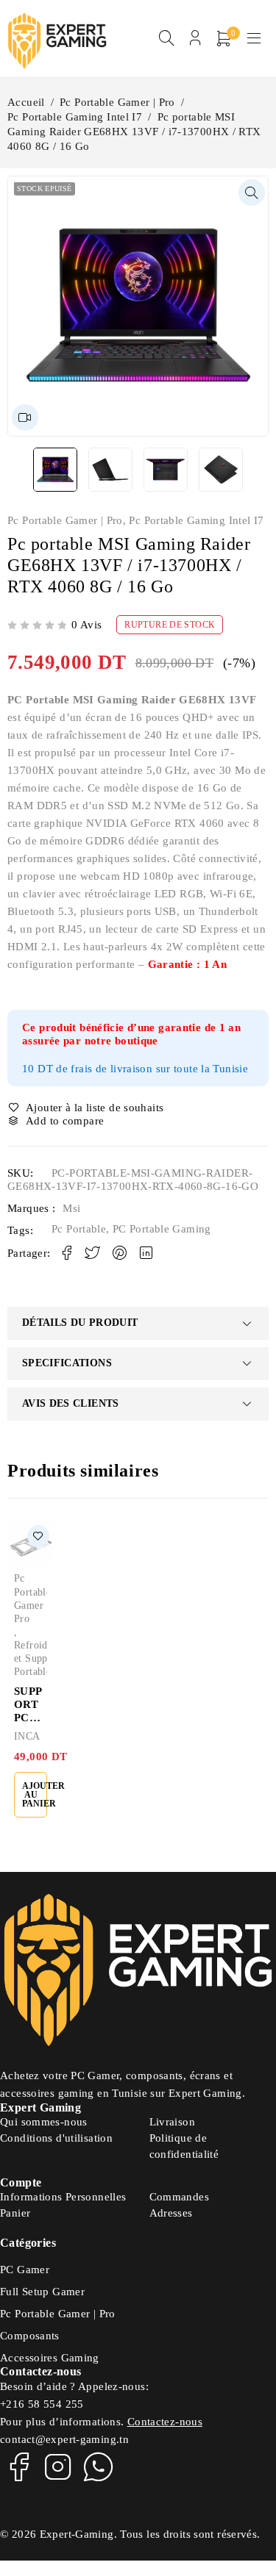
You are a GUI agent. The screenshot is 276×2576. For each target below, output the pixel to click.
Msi (71, 1208)
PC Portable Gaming (162, 1229)
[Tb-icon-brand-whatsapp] (99, 2466)
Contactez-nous (165, 2422)
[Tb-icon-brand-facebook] (18, 2466)
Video (25, 417)
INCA (27, 1736)
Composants (30, 2336)
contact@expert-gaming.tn (64, 2439)
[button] (252, 193)
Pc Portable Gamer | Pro (117, 102)
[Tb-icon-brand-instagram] (58, 2466)
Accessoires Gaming (50, 2358)
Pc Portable (79, 1229)
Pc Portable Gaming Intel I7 (75, 117)
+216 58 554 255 (42, 2404)
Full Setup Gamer (42, 2292)
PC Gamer (25, 2270)
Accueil (26, 102)
